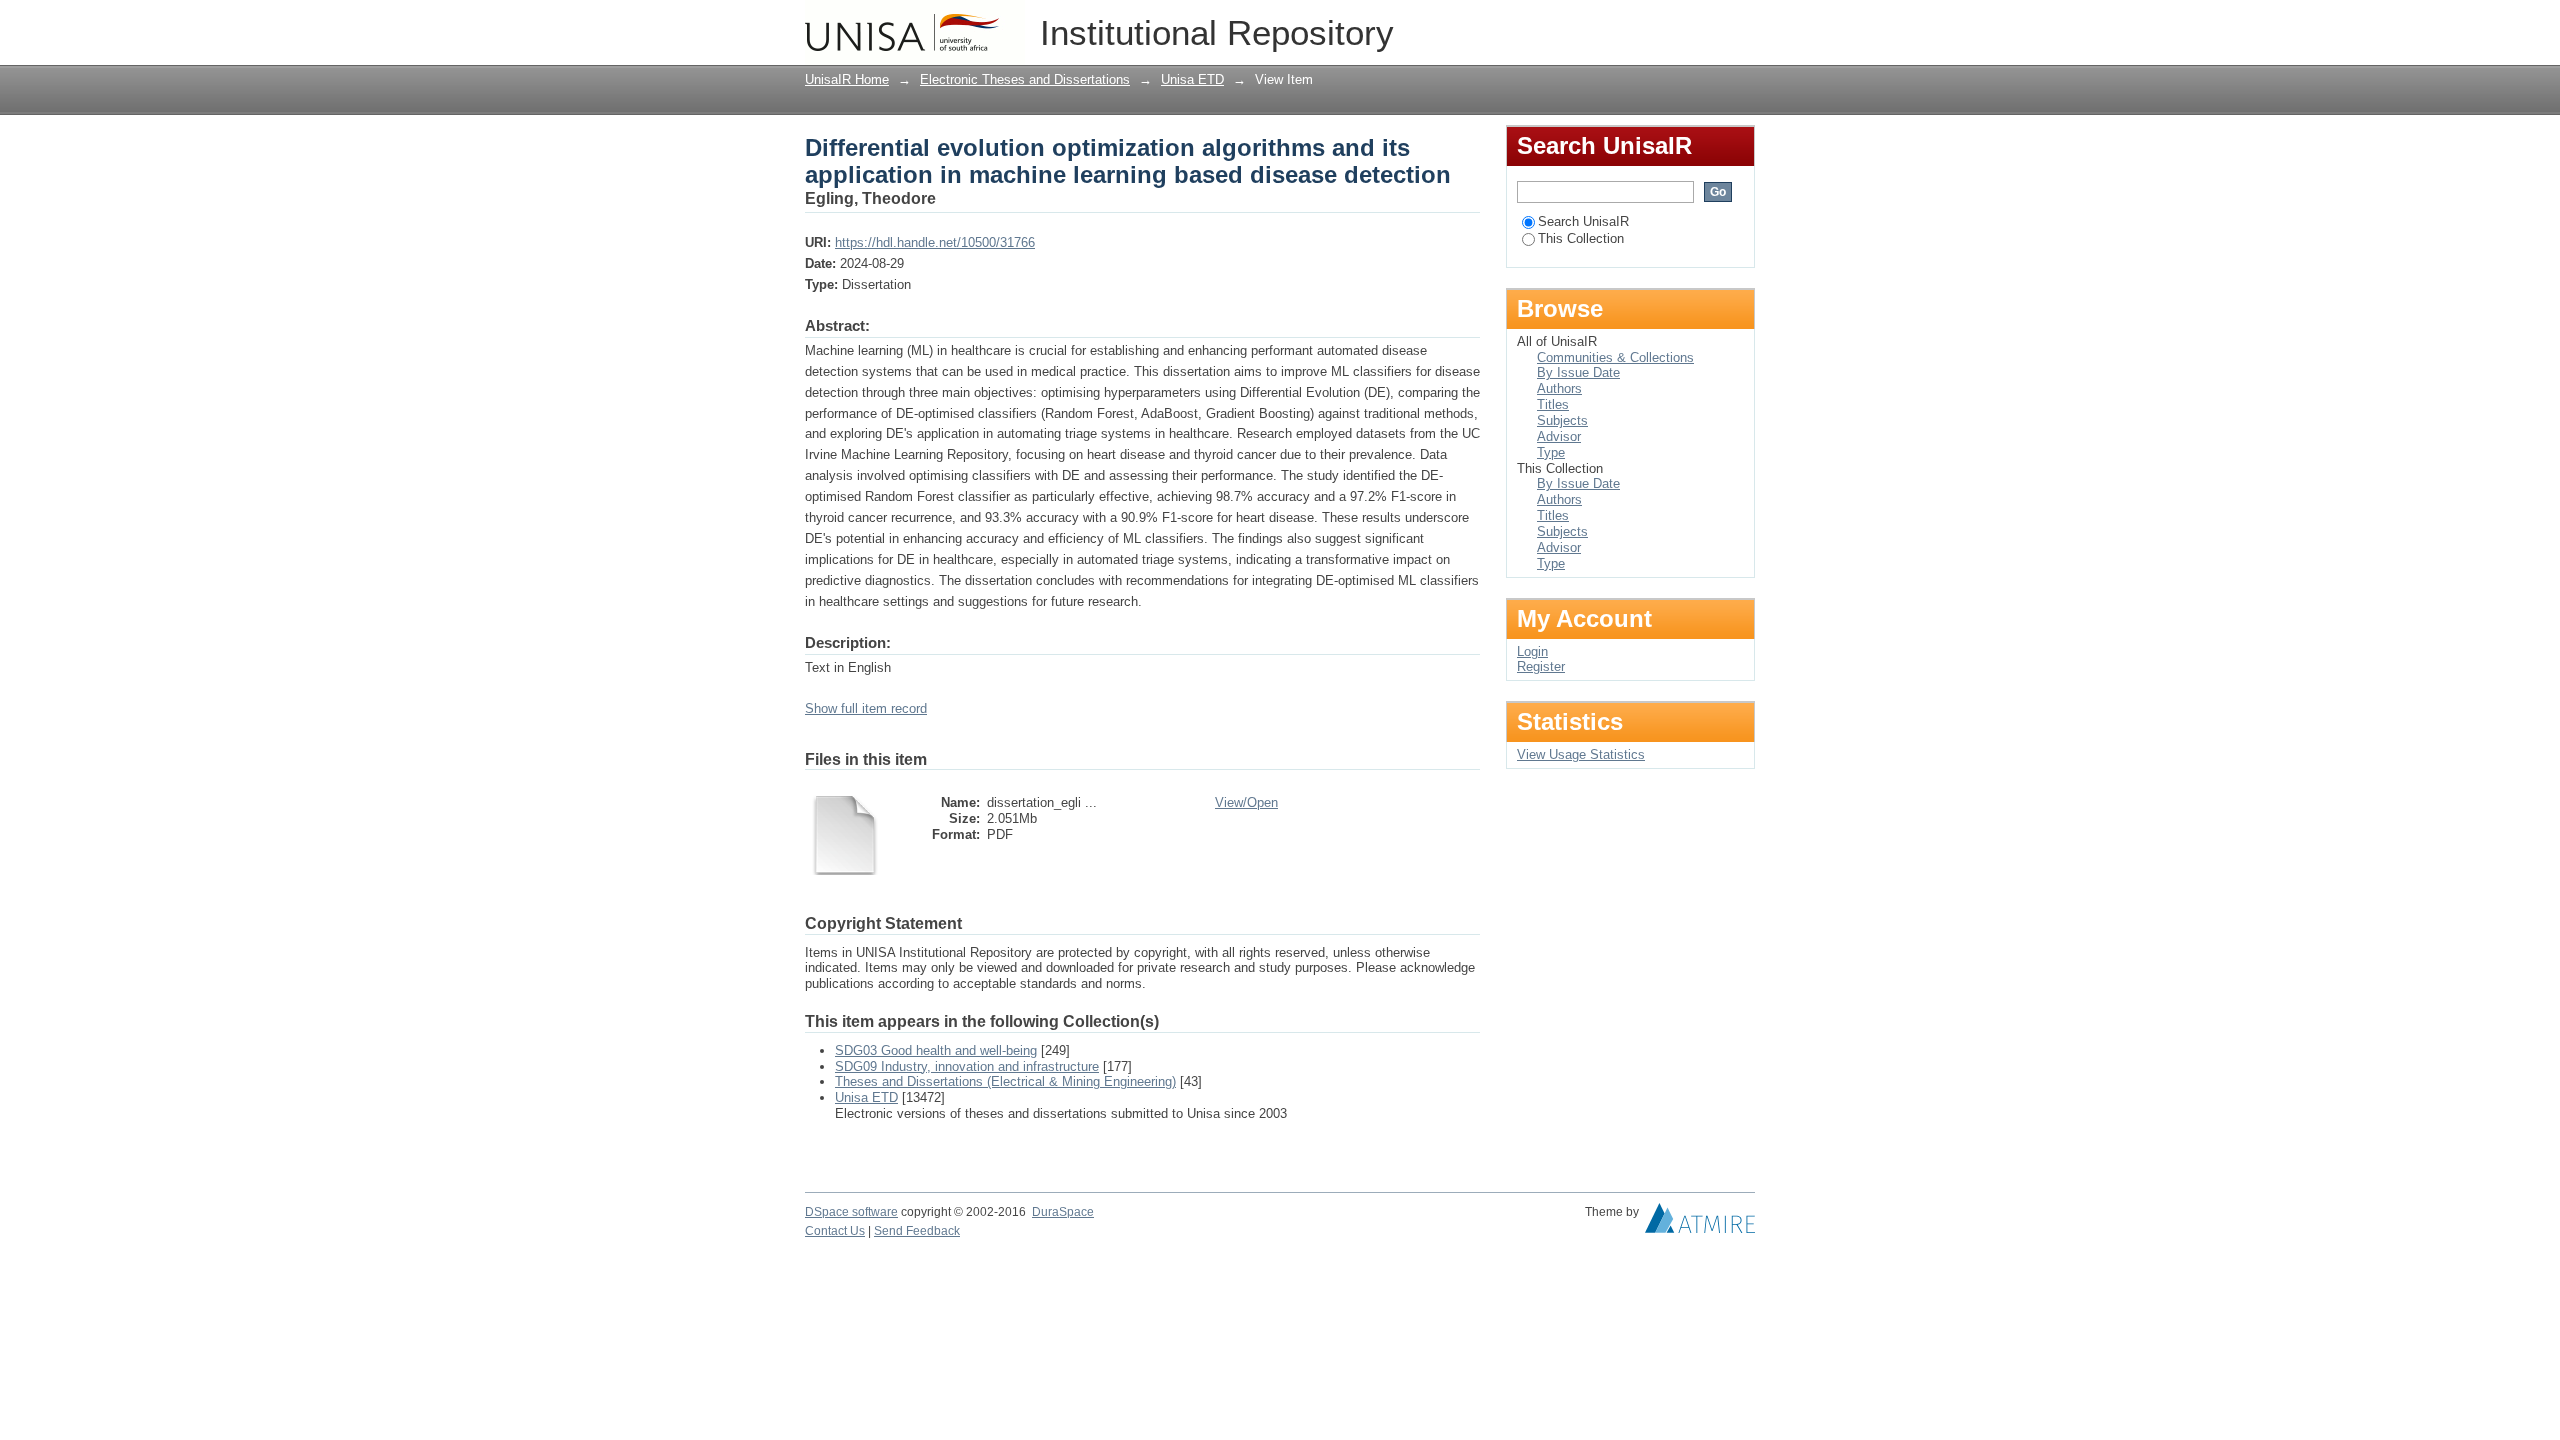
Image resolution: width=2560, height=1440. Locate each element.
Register (1541, 666)
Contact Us (835, 1231)
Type (1551, 452)
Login (1739, 24)
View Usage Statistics (1581, 754)
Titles (1553, 404)
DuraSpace (1063, 1212)
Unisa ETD (1192, 79)
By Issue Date (1578, 372)
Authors (1559, 388)
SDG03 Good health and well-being (936, 1050)
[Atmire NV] (1700, 1223)
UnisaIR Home (847, 79)
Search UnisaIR (1583, 221)
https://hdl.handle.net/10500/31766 (935, 242)
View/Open (1246, 802)
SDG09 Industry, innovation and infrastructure (967, 1066)
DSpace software (851, 1212)
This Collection (1581, 238)
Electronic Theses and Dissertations (1025, 79)
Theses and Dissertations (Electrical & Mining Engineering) (1005, 1081)
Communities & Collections (1615, 357)
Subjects (1562, 420)
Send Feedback (917, 1231)
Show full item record (866, 708)
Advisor (1559, 436)
